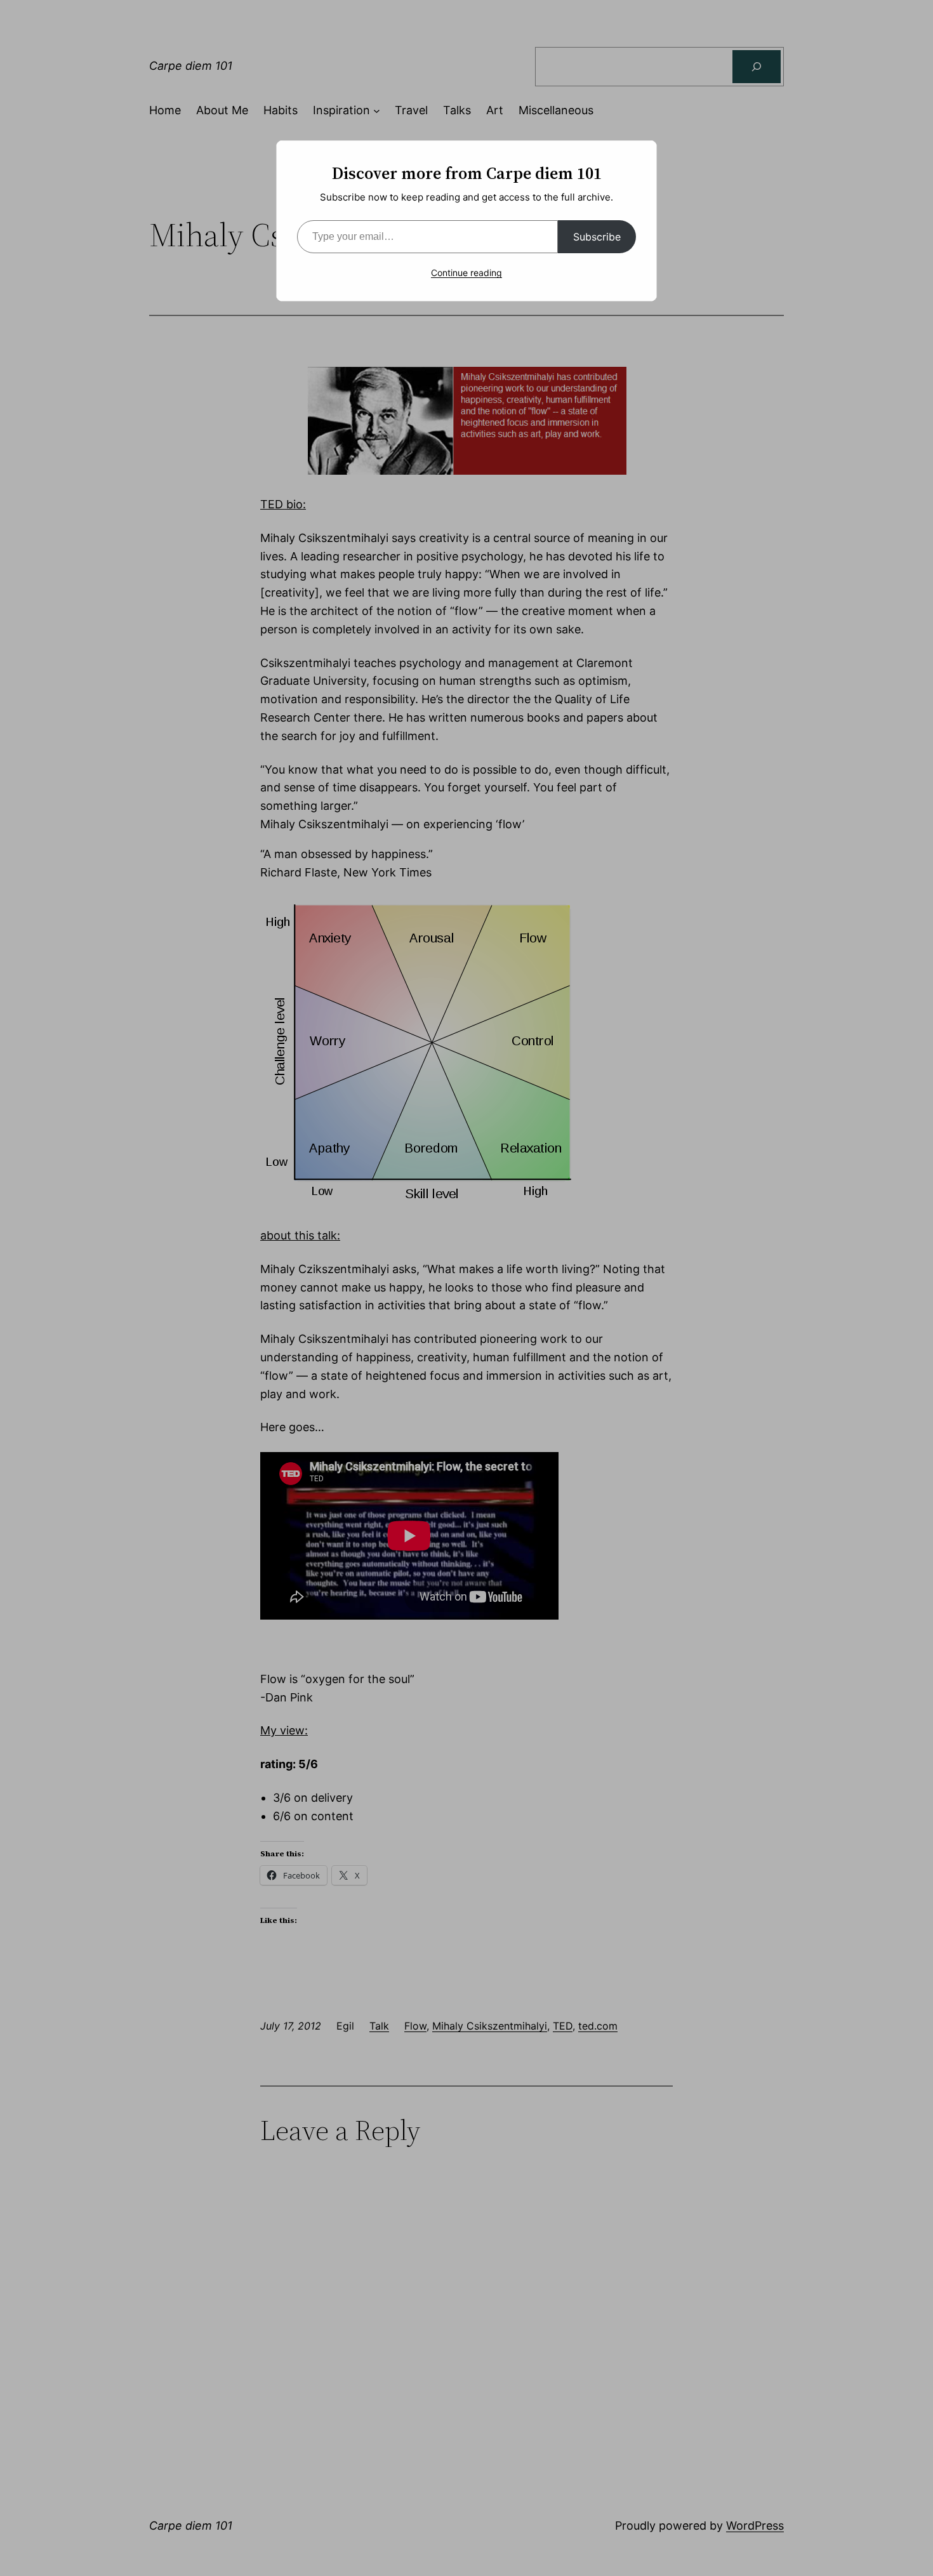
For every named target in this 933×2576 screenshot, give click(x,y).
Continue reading (466, 273)
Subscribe (597, 237)
